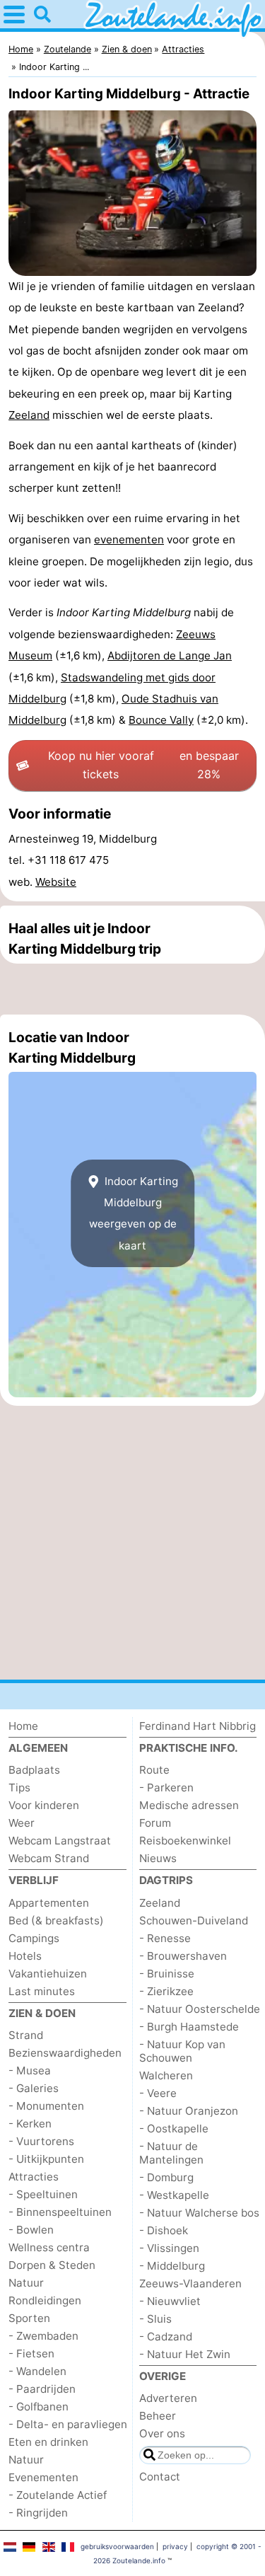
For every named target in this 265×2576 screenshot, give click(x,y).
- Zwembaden (43, 2336)
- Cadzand (166, 2337)
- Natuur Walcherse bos (199, 2213)
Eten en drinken (48, 2442)
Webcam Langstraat (60, 1841)
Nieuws (158, 1858)
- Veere (158, 2093)
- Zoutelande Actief (58, 2495)
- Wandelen (37, 2371)
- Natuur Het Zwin (185, 2354)
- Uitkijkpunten (46, 2159)
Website (56, 882)
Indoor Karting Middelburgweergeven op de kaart (134, 1213)
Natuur (26, 2283)
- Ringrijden (38, 2513)
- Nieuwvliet (170, 2301)
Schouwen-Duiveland (194, 1921)
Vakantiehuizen (48, 1974)
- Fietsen (31, 2353)
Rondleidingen (45, 2300)
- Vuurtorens (41, 2141)
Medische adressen (189, 1805)
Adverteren (168, 2398)
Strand (26, 2035)
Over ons (162, 2433)
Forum (155, 1823)
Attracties (34, 2177)
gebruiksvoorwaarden (117, 2546)
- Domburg (166, 2177)
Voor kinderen (44, 1805)
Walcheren (166, 2075)
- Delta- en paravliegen (68, 2424)
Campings (34, 1938)
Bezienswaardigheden (65, 2053)
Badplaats (34, 1770)
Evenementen (43, 2477)
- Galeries (34, 2088)
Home (23, 1726)
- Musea (30, 2070)
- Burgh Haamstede (189, 2027)
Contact (160, 2477)
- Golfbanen (39, 2407)
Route (154, 1770)
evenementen (129, 539)
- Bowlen (31, 2230)
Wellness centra (49, 2247)
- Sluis (155, 2319)
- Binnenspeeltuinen (60, 2212)
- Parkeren (166, 1787)
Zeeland (29, 415)
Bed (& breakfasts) (56, 1921)
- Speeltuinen (43, 2194)
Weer (22, 1823)
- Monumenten (46, 2106)
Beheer (158, 2416)
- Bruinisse (167, 1974)
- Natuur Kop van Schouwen (182, 2051)
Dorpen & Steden (52, 2265)
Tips (19, 1787)
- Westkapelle (174, 2195)
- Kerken (30, 2124)
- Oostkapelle (174, 2129)
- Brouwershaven (183, 1956)
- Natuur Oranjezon (189, 2111)
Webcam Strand (49, 1858)
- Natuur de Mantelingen (171, 2153)
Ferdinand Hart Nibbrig (198, 1726)
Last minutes (42, 1991)
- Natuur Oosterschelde (200, 2009)
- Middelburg (172, 2266)
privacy (175, 2546)
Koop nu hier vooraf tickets (143, 765)
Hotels (25, 1956)
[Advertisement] (132, 989)
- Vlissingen (169, 2248)
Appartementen (49, 1903)
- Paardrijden (42, 2389)
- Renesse (165, 1938)
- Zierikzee (166, 1991)
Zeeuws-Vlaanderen (190, 2283)
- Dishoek (164, 2230)
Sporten (29, 2318)
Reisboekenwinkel (185, 1841)
